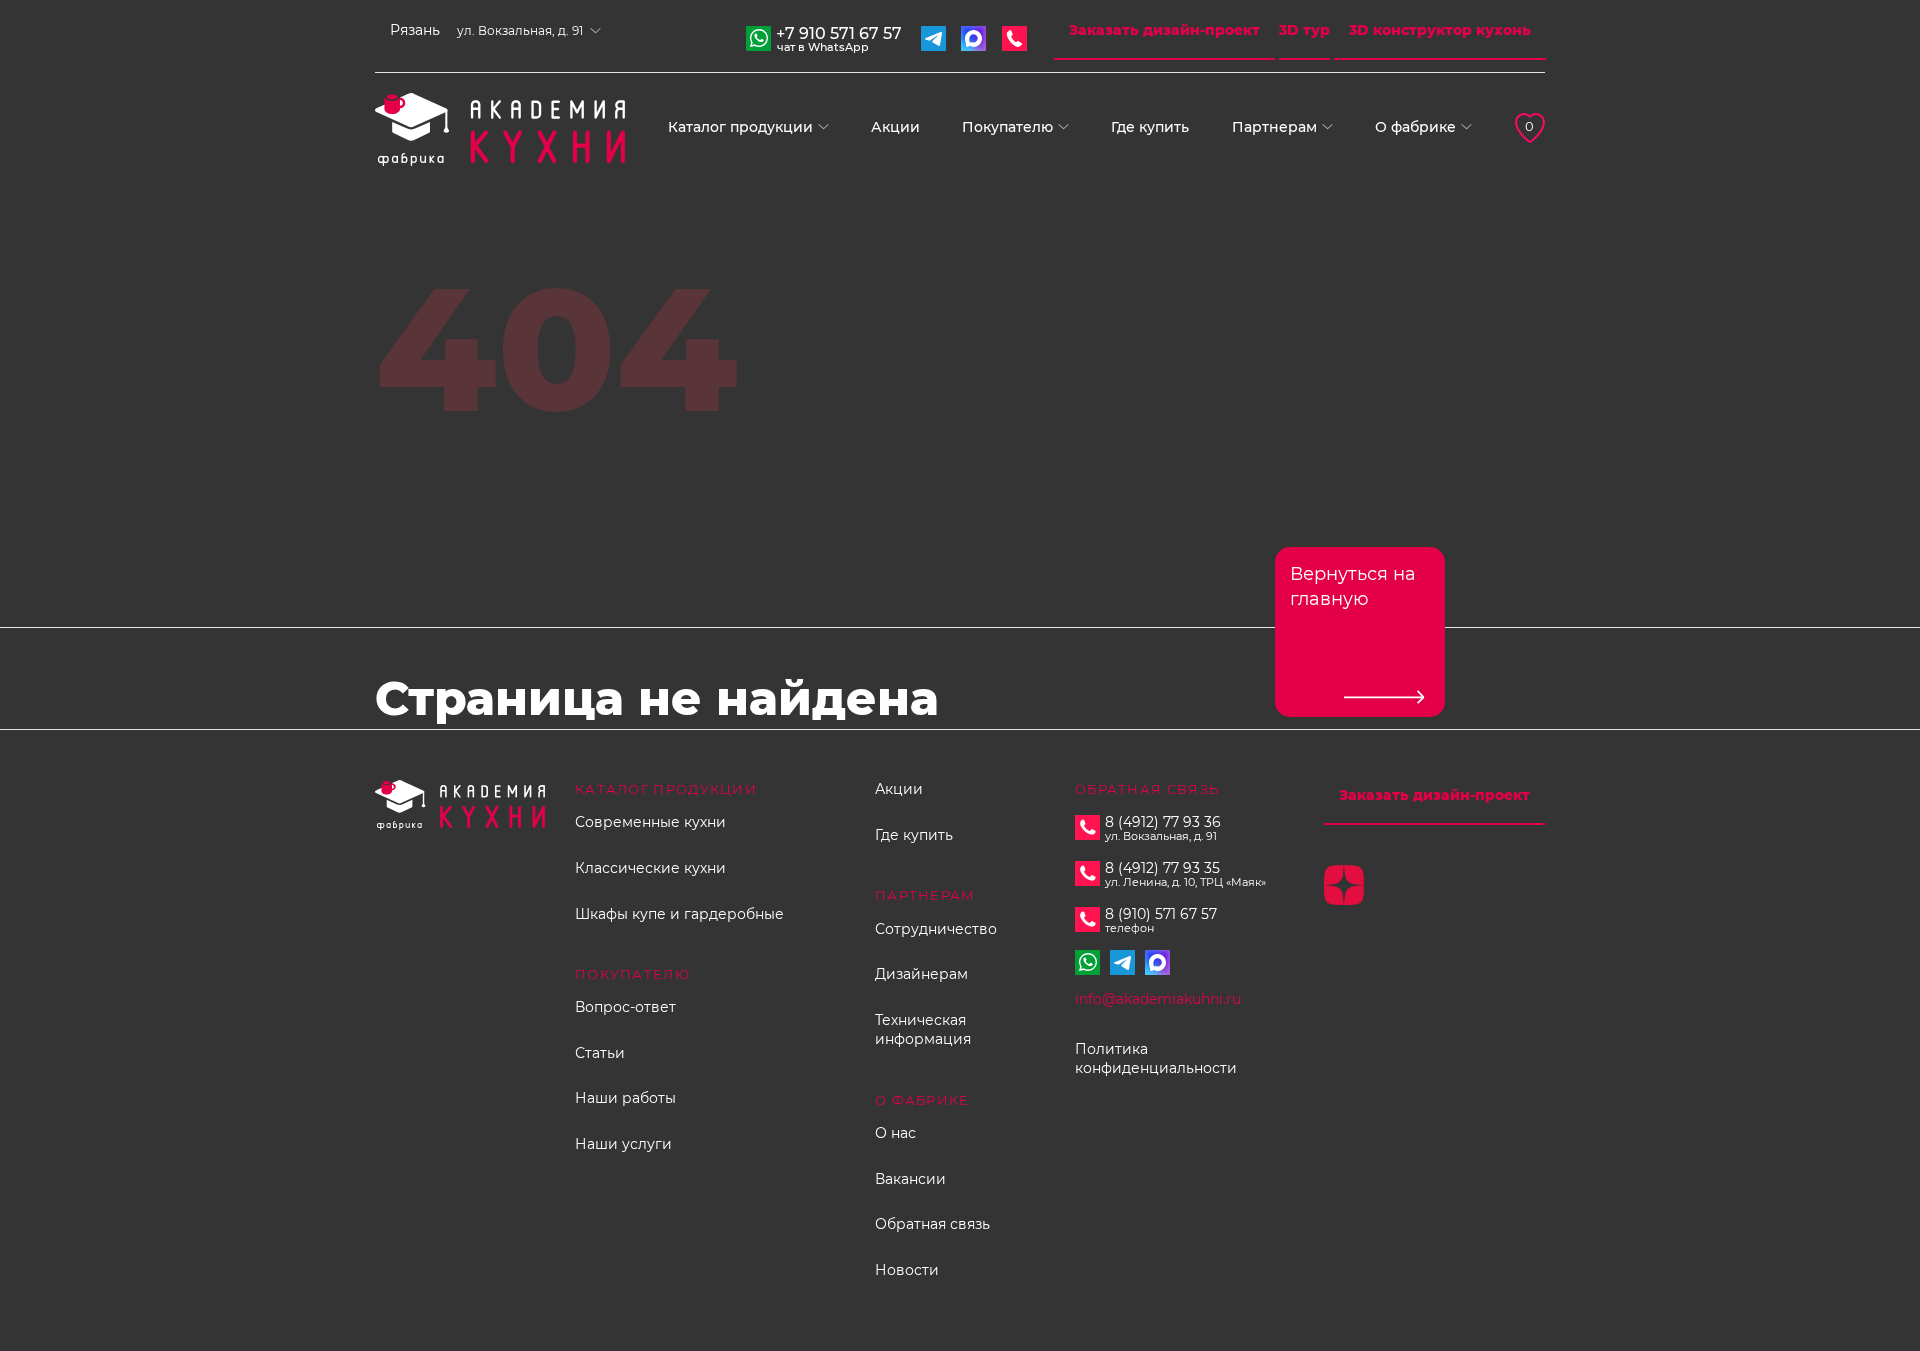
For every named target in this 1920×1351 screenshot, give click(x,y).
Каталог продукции (740, 127)
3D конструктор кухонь (1440, 30)
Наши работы (625, 1098)
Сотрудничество (936, 929)
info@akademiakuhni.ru (1158, 999)
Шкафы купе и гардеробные (679, 914)
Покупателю (1007, 127)
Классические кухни (650, 868)
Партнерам (1274, 127)
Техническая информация (923, 1030)
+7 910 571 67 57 (839, 36)
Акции (895, 127)
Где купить (1150, 127)
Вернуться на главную (1353, 586)
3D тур (1304, 30)
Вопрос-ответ (625, 1007)
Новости (907, 1270)
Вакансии (910, 1179)
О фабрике (1415, 127)
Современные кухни (650, 822)
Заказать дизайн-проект (1164, 30)
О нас (895, 1133)
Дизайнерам (921, 974)
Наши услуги (623, 1144)
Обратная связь (932, 1224)
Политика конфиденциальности (1156, 1059)
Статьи (600, 1053)
